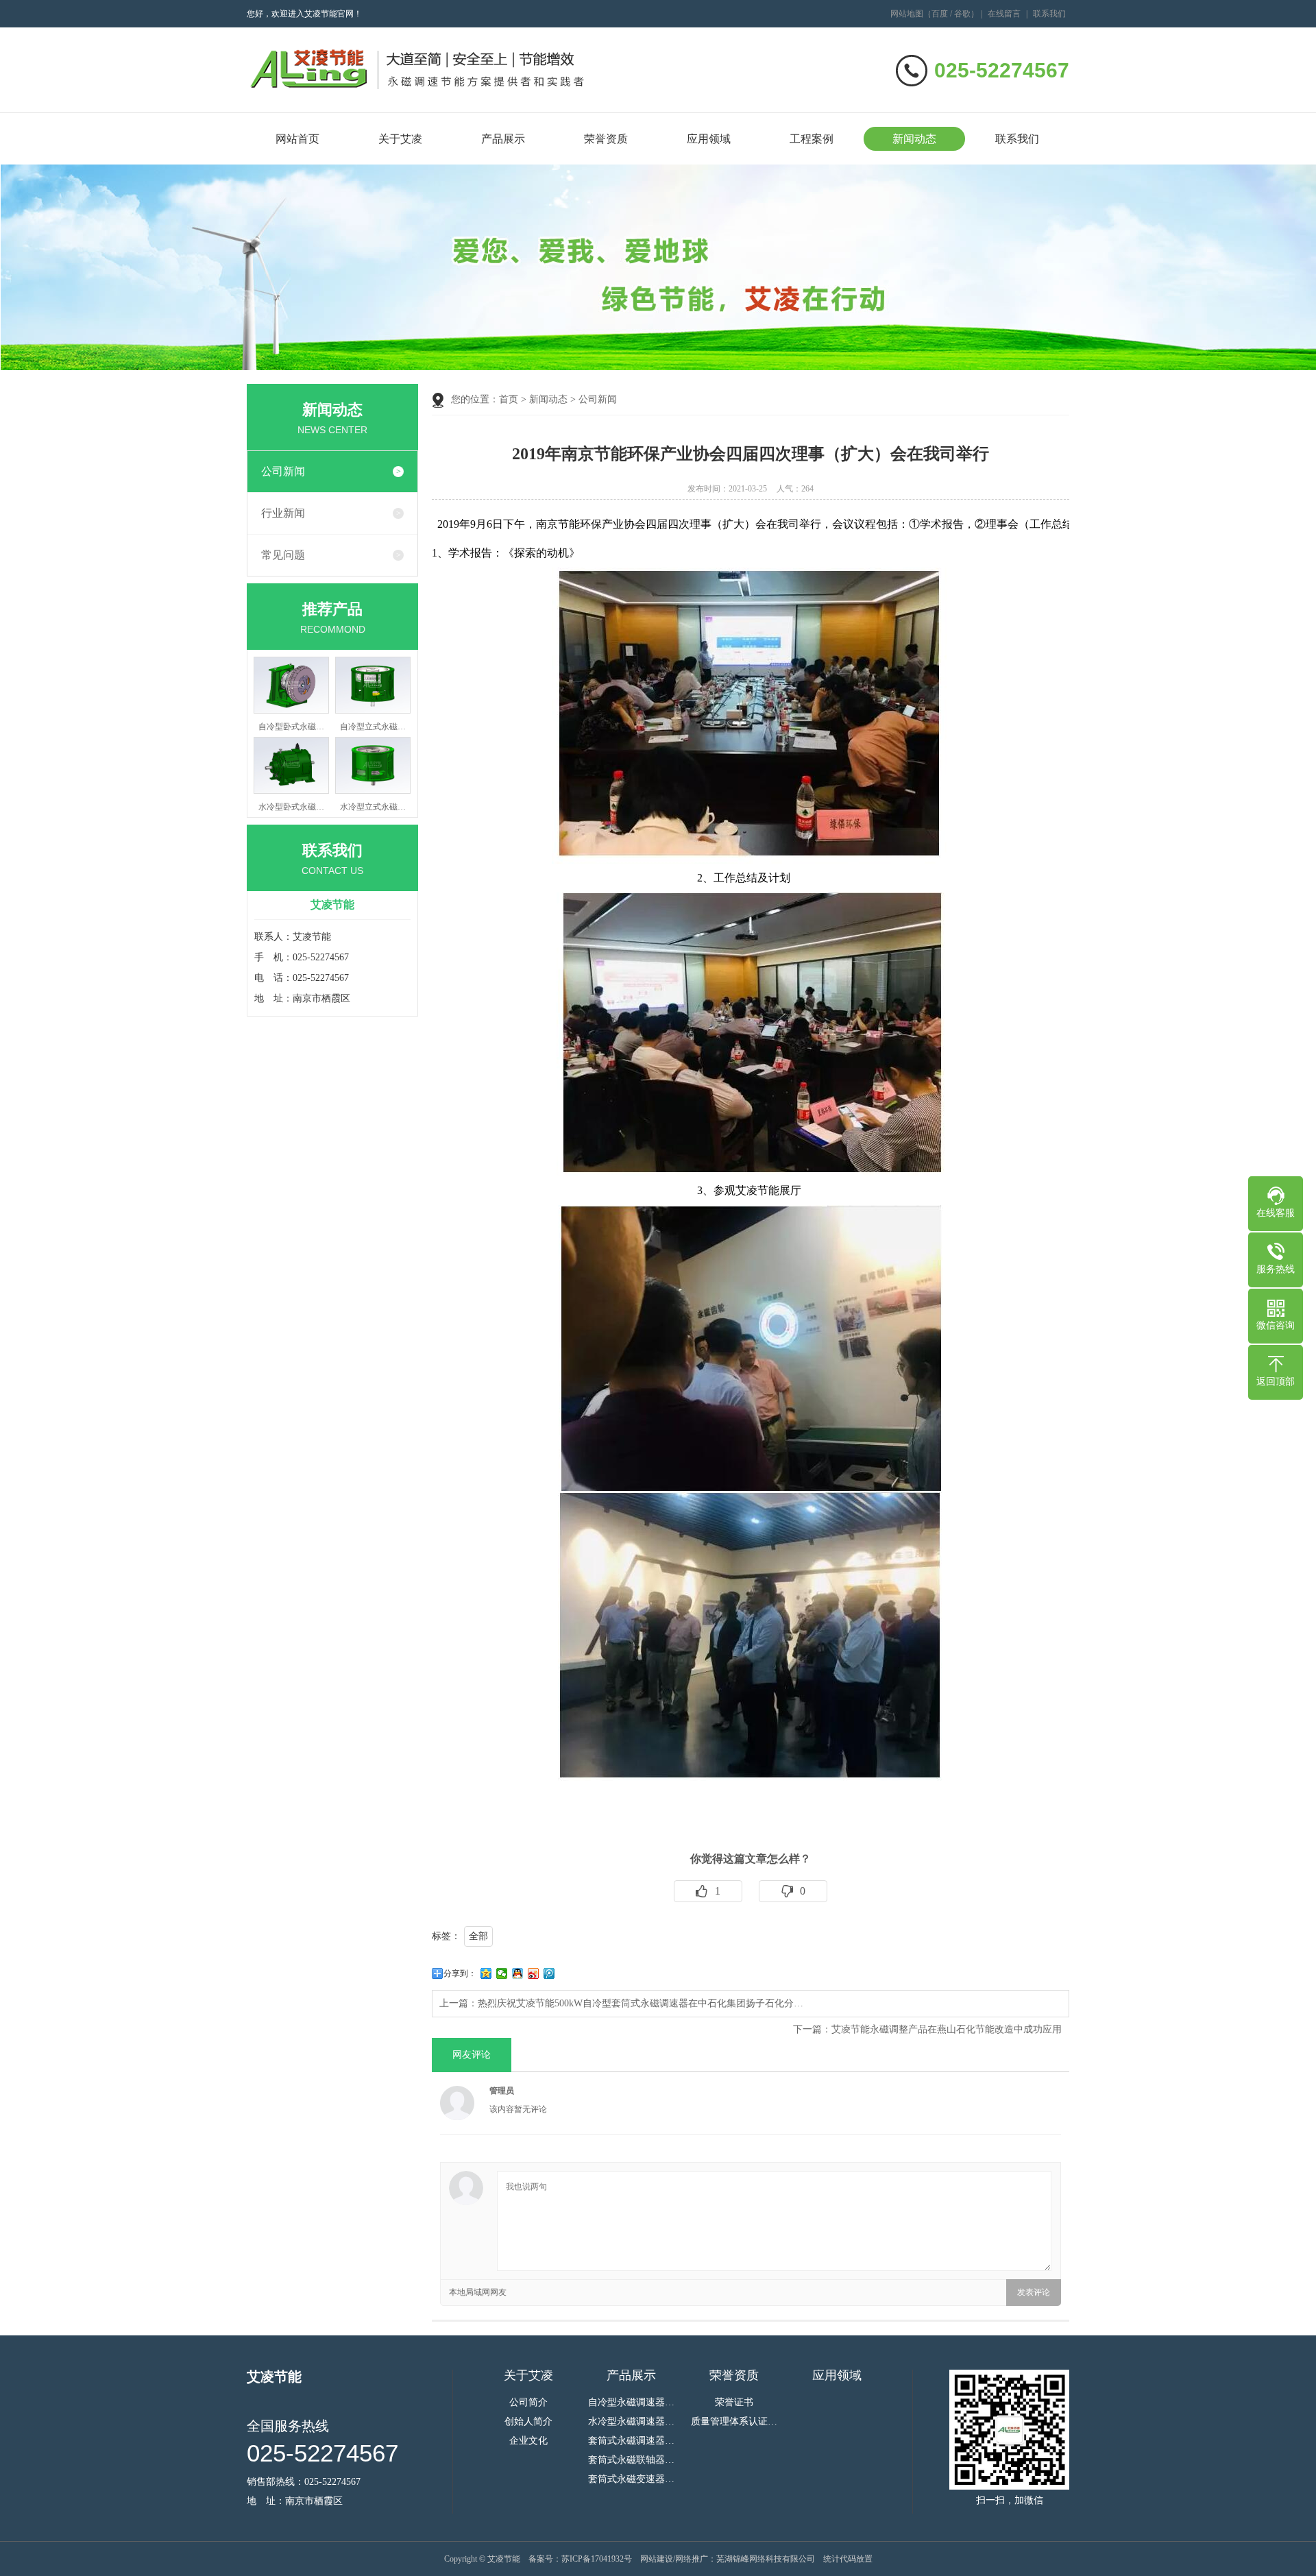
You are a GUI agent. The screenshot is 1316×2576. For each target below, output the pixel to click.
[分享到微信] (502, 1973)
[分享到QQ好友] (518, 1973)
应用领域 (709, 139)
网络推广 (692, 2559)
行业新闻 (283, 513)
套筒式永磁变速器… (631, 2479)
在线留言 (1004, 14)
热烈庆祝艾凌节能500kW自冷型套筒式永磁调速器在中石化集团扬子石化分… (641, 2003)
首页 (509, 399)
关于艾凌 (400, 139)
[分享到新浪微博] (534, 1973)
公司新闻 (283, 471)
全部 (478, 1936)
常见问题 (283, 555)
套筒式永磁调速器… (631, 2441)
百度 (940, 14)
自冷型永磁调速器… (631, 2403)
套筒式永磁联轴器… (631, 2460)
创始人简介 (528, 2422)
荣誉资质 (606, 139)
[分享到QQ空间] (486, 1973)
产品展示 (503, 139)
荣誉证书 (734, 2403)
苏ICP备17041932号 (597, 2559)
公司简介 (528, 2403)
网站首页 (297, 139)
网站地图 (907, 14)
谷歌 (962, 14)
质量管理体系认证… (734, 2422)
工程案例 (812, 139)
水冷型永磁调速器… (631, 2422)
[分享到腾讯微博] (549, 1973)
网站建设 (657, 2559)
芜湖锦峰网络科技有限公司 (766, 2559)
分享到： (460, 1973)
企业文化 (528, 2441)
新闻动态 (914, 139)
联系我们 (1049, 14)
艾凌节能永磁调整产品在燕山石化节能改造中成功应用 (947, 2029)
